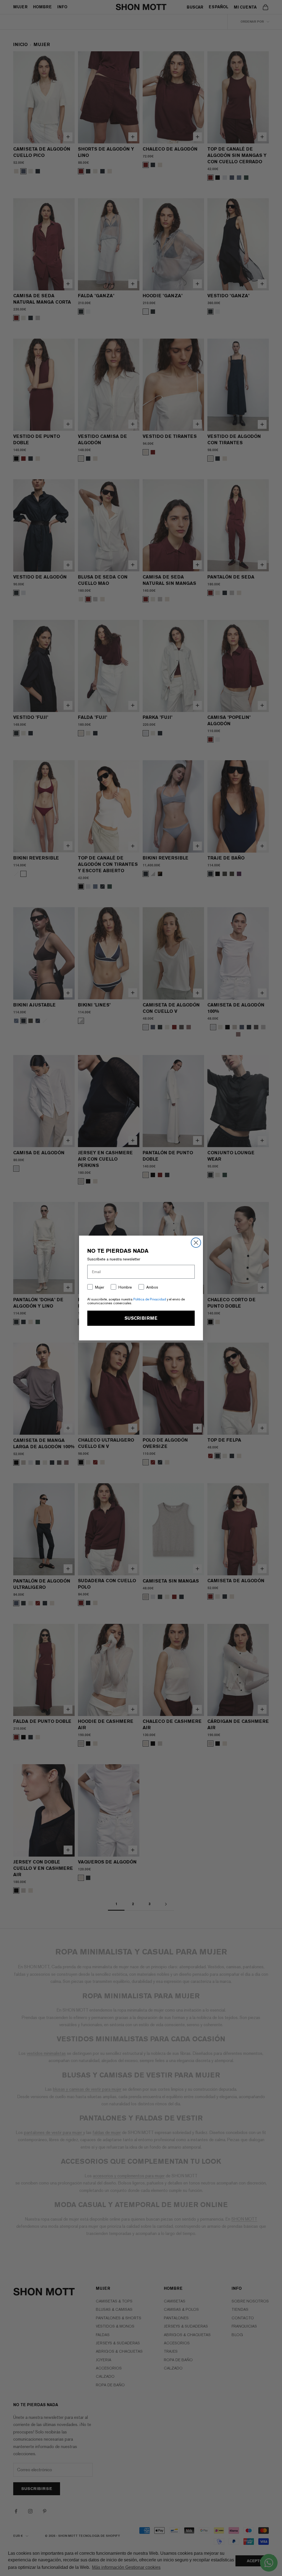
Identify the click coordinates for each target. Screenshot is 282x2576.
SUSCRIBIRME (141, 1318)
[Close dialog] (196, 1243)
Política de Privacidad (150, 1299)
